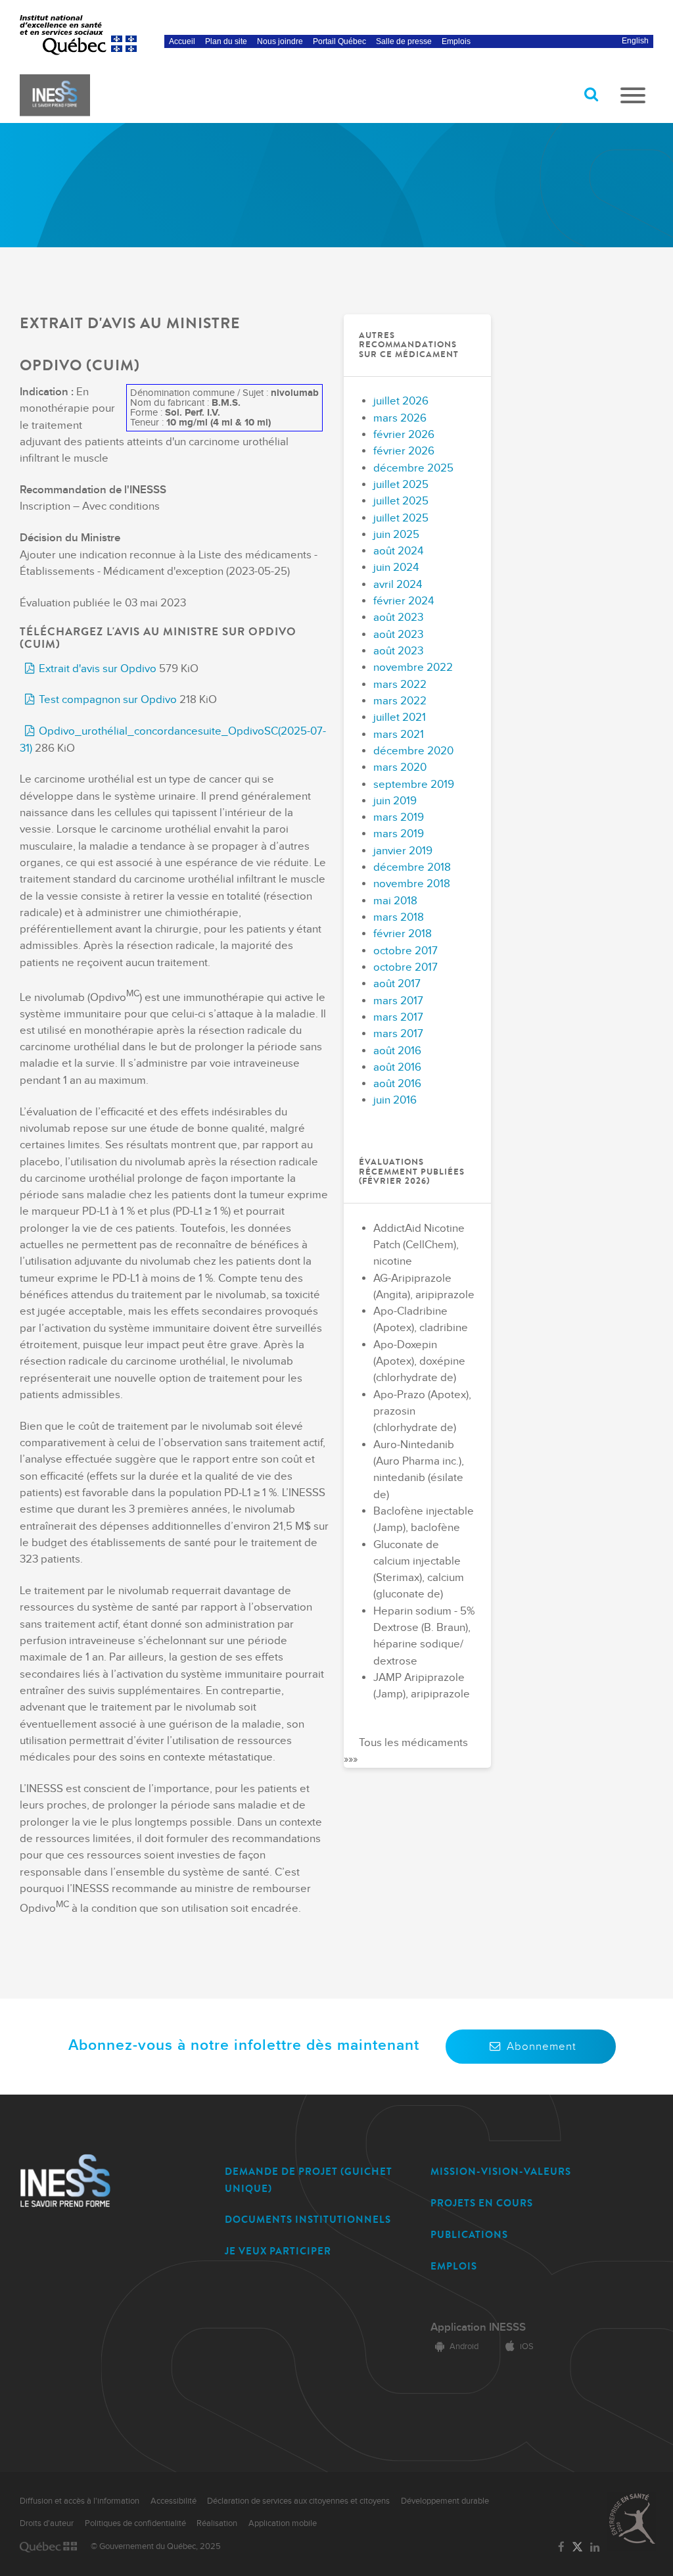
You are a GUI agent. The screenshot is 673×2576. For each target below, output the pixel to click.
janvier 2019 (403, 851)
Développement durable (445, 2501)
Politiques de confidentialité (135, 2523)
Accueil (182, 41)
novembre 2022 (413, 668)
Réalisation (217, 2523)
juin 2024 (396, 568)
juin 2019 (395, 801)
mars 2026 (400, 418)
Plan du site (226, 41)
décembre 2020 (413, 751)
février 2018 (403, 934)
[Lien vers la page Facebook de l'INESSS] (561, 2548)
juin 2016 (395, 1100)
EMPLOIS (454, 2266)
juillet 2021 (400, 717)
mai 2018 (395, 901)
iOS (527, 2346)
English (635, 41)
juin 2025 (396, 535)
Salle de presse (404, 41)
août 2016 (397, 1051)
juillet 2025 (401, 485)
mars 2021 (399, 735)
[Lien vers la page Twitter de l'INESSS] (577, 2547)
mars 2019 (399, 817)
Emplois (456, 41)
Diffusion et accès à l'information (80, 2501)
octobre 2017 (406, 951)
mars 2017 (398, 1001)
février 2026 (404, 435)
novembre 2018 (412, 884)
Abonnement (542, 2047)
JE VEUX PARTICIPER (278, 2251)
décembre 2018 (412, 867)
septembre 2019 (414, 785)
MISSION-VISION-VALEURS (501, 2172)
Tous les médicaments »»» (406, 1751)
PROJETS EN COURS (482, 2203)
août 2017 (397, 984)
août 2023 (398, 618)
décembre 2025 (413, 468)
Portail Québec (339, 41)
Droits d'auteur (47, 2523)
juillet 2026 (401, 401)
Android (464, 2346)
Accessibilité (174, 2501)
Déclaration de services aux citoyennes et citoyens (298, 2501)
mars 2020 (400, 767)
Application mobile (283, 2523)
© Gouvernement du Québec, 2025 (156, 2546)
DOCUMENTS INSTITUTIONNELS (308, 2220)
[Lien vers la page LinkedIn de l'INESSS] (595, 2548)
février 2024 (404, 601)
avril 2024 (398, 585)
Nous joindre (280, 41)
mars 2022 (400, 685)
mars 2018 (399, 917)
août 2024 (398, 551)
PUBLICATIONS (469, 2235)
